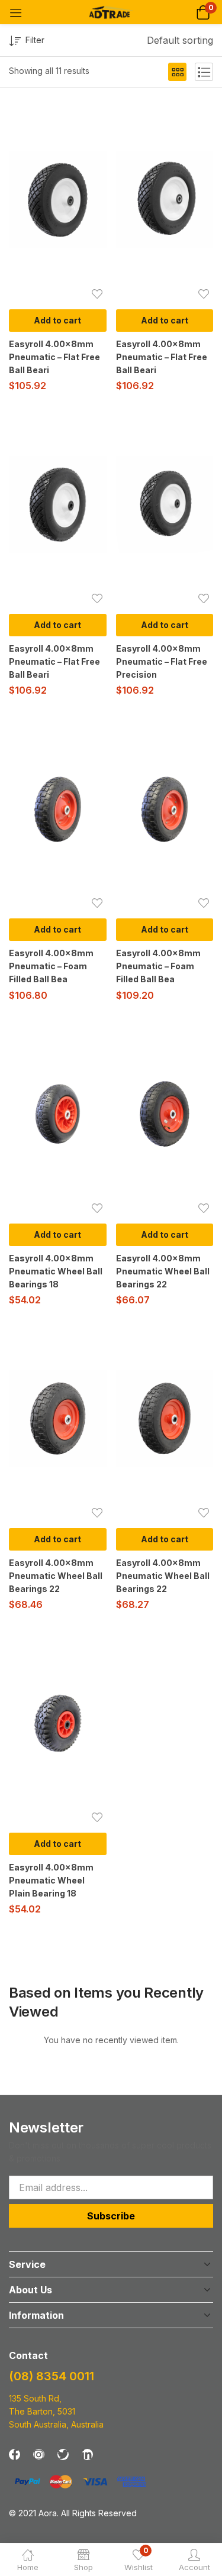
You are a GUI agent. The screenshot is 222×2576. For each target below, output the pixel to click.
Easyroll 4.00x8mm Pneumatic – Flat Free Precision (162, 661)
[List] (204, 72)
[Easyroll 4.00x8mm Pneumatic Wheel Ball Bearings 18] (58, 1114)
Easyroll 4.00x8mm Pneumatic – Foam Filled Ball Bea (51, 966)
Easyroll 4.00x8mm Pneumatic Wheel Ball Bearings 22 (163, 1271)
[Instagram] (39, 2454)
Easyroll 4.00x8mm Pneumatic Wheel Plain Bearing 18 (51, 1880)
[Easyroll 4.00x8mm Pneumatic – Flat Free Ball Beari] (58, 200)
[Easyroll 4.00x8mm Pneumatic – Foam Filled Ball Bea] (58, 809)
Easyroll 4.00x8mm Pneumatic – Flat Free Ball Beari (54, 357)
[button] (203, 12)
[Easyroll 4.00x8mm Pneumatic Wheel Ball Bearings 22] (165, 1114)
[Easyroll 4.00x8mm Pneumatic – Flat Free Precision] (165, 505)
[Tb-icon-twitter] (63, 2454)
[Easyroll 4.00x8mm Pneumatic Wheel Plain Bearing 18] (58, 1724)
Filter (35, 40)
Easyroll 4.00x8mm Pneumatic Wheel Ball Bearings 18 (56, 1271)
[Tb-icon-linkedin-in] (87, 2454)
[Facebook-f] (15, 2454)
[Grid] (177, 72)
